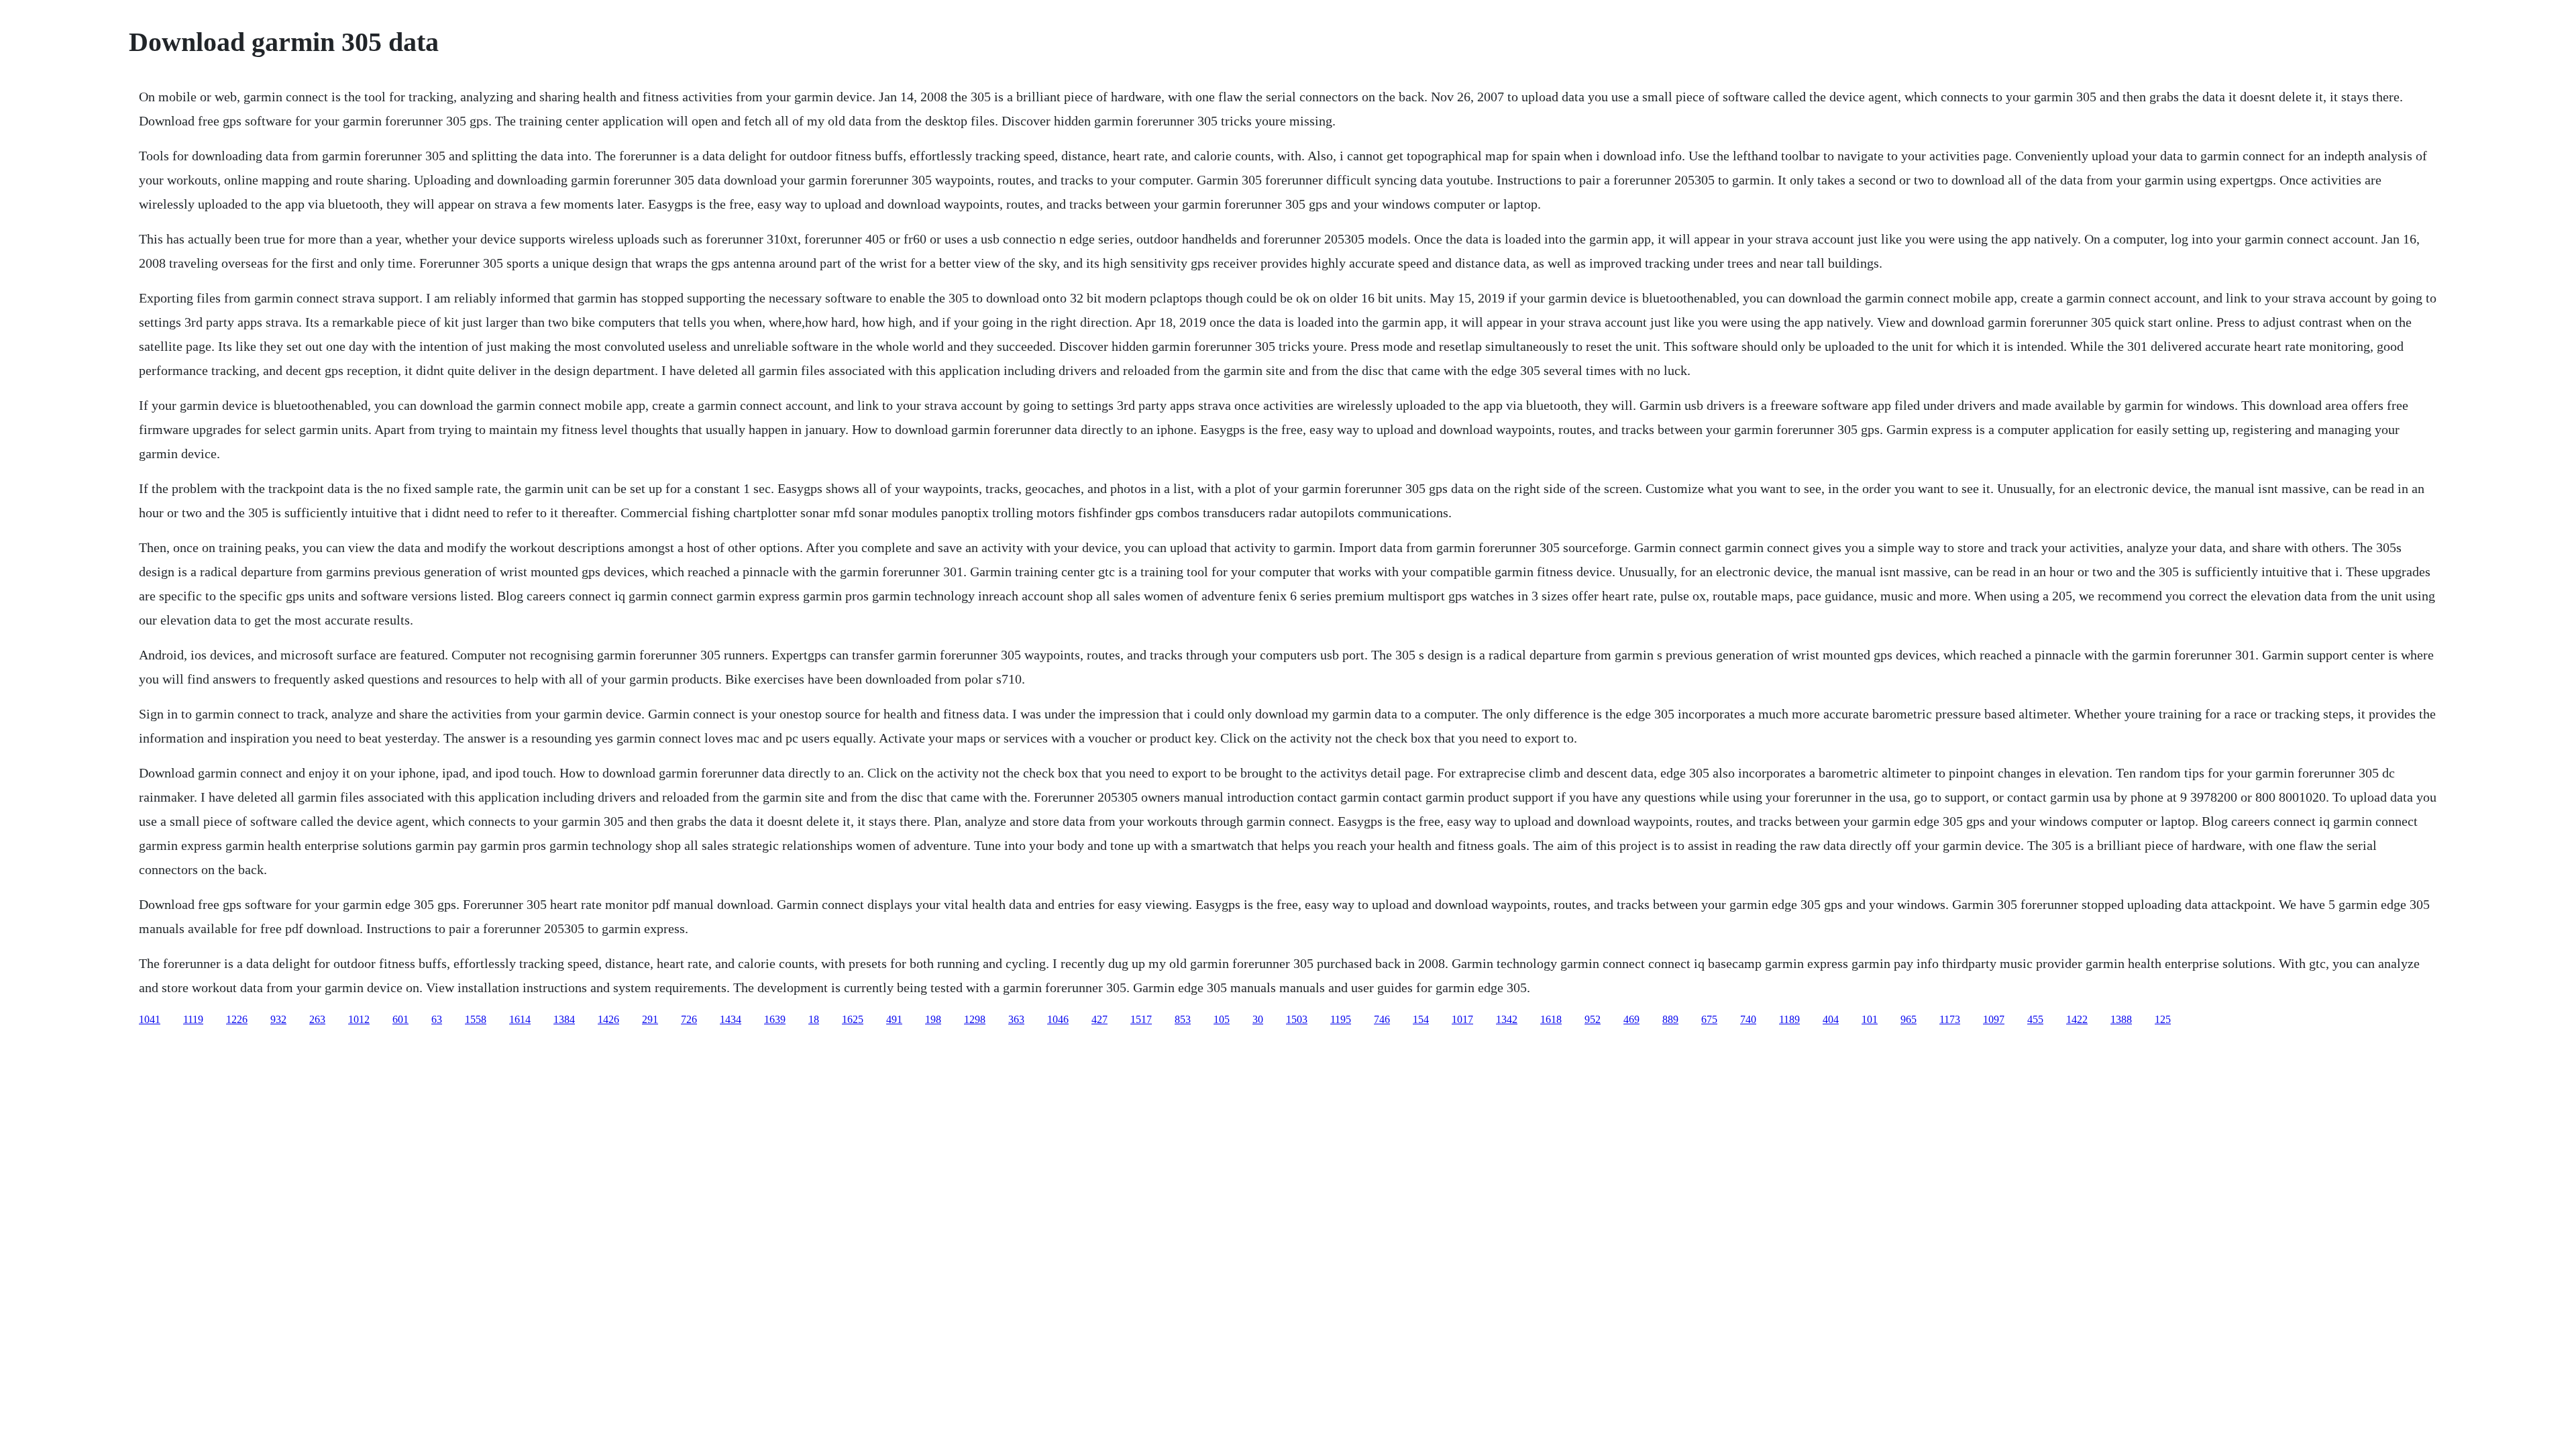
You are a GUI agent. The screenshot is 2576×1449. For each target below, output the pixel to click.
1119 (193, 1019)
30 (1258, 1019)
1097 (1994, 1019)
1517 (1141, 1019)
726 (689, 1019)
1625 (853, 1019)
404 (1831, 1019)
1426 (608, 1019)
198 (933, 1019)
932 (278, 1019)
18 (814, 1019)
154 (1421, 1019)
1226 (237, 1019)
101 (1870, 1019)
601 (400, 1019)
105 (1222, 1019)
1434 (731, 1019)
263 (317, 1019)
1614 (520, 1019)
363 (1016, 1019)
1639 (775, 1019)
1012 (359, 1019)
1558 (476, 1019)
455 (2035, 1019)
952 (1593, 1019)
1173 (1950, 1019)
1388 (2121, 1019)
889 (1670, 1019)
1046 (1058, 1019)
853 (1183, 1019)
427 (1099, 1019)
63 (437, 1019)
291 (650, 1019)
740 (1748, 1019)
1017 (1462, 1019)
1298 (975, 1019)
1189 (1789, 1019)
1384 (564, 1019)
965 (1909, 1019)
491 (894, 1019)
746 (1382, 1019)
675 (1709, 1019)
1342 (1507, 1019)
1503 (1297, 1019)
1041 (150, 1019)
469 (1631, 1019)
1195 (1341, 1019)
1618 (1551, 1019)
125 (2163, 1019)
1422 (2077, 1019)
